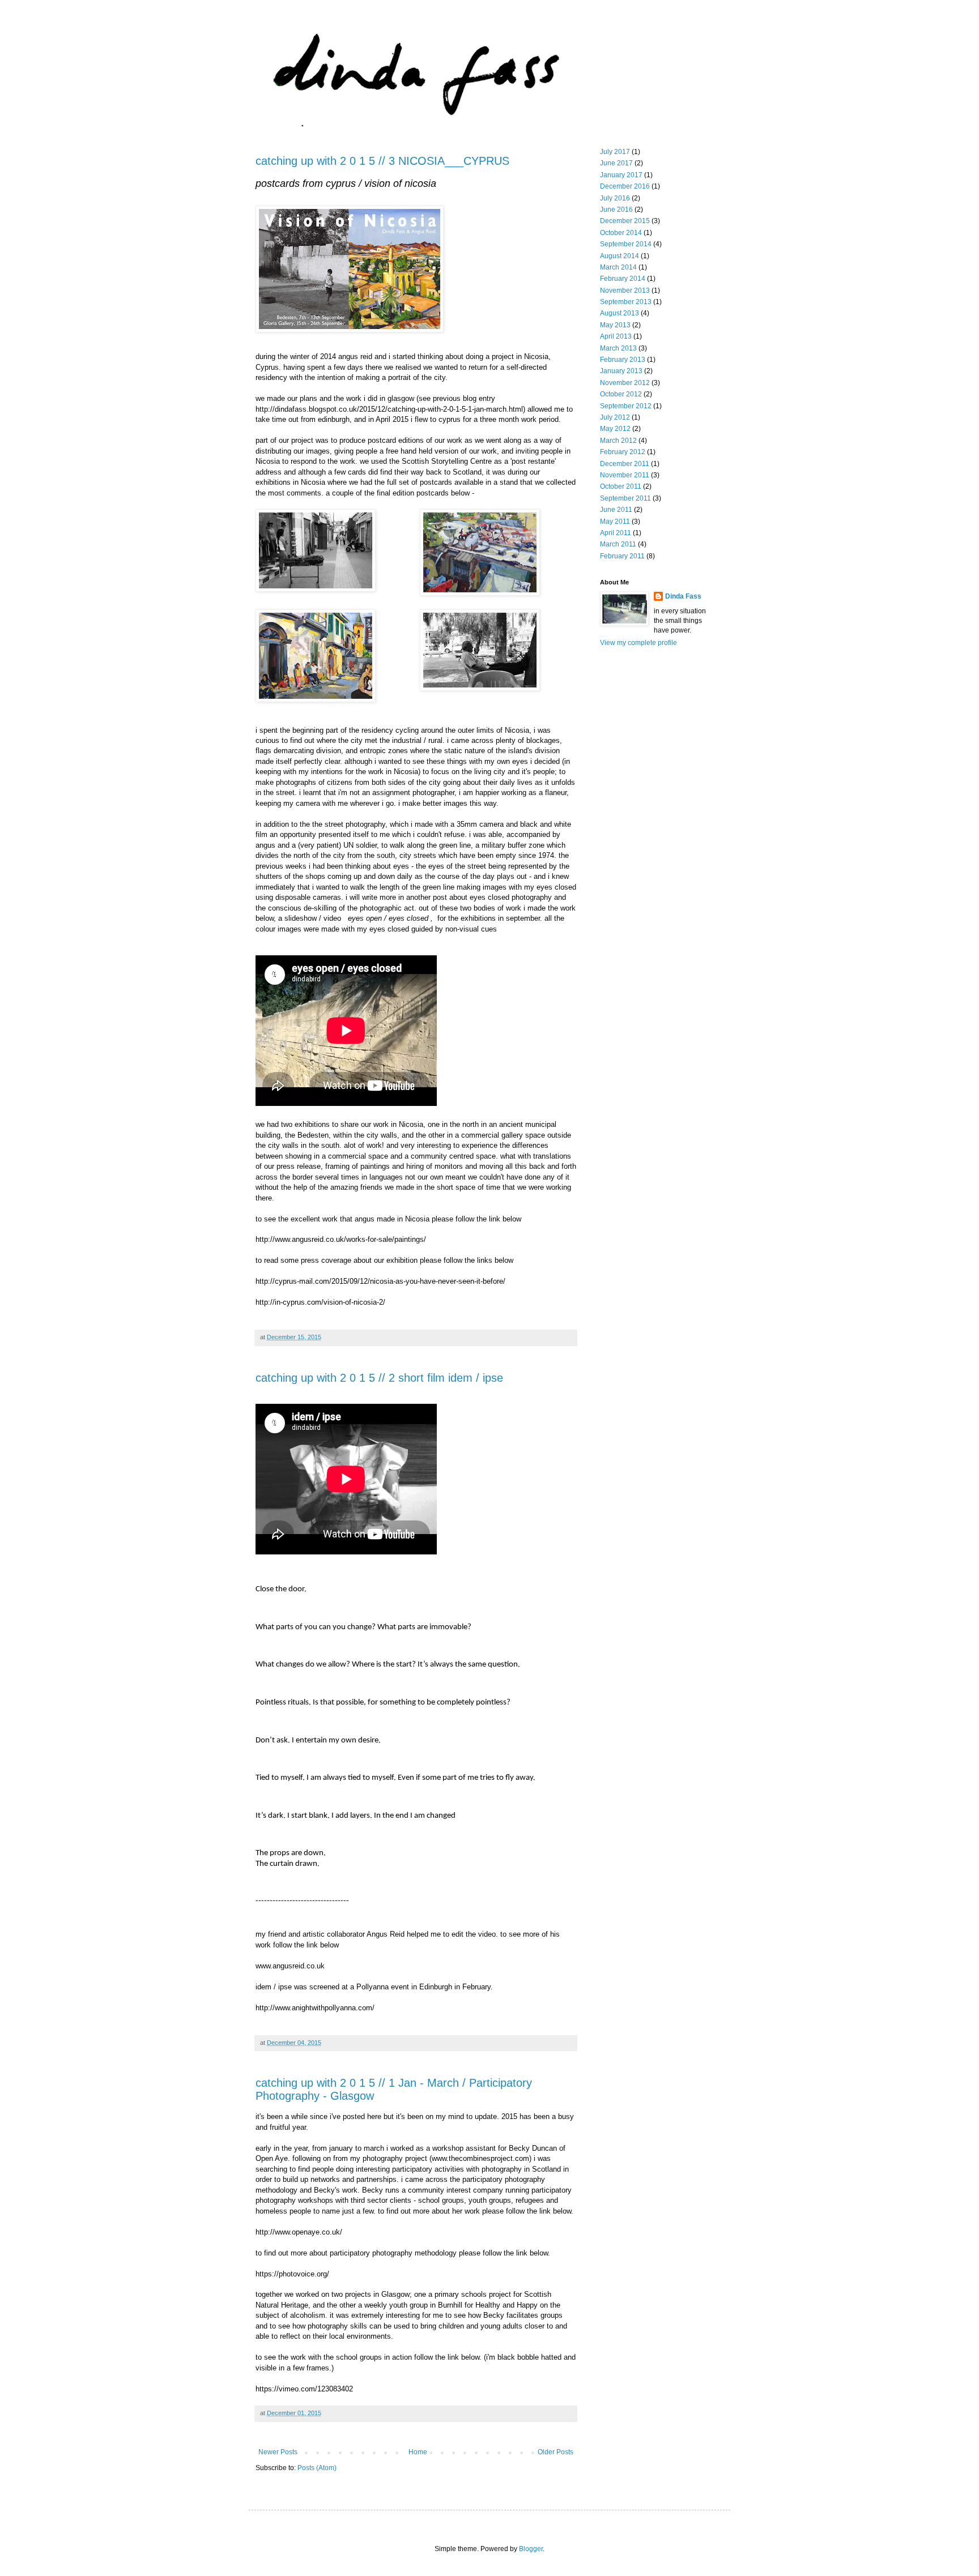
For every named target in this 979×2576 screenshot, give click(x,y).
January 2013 (621, 371)
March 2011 (618, 544)
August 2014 (620, 256)
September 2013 (626, 302)
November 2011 (625, 475)
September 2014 (626, 244)
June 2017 (616, 163)
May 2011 (615, 522)
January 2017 (621, 175)
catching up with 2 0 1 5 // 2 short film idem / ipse (379, 1378)
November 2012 (625, 383)
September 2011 (625, 498)
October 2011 (621, 486)
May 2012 (615, 429)
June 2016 (616, 210)
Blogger (531, 2549)
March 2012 (618, 441)
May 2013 (615, 325)
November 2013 (625, 291)
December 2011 (625, 464)
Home (418, 2452)
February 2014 (623, 279)
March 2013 (618, 348)
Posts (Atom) (317, 2468)
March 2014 (618, 267)
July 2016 (615, 198)
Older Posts (556, 2452)
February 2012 (623, 452)
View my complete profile (639, 643)
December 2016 (625, 186)
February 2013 (623, 360)
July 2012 (615, 417)
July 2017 (615, 152)
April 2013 (616, 336)
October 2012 (621, 394)
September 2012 (626, 406)
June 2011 (616, 510)
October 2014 (621, 233)
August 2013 (620, 313)
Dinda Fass (683, 596)
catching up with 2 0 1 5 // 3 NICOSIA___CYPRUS (382, 161)
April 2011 (616, 533)
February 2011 (622, 556)
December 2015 (625, 221)
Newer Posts (278, 2452)
